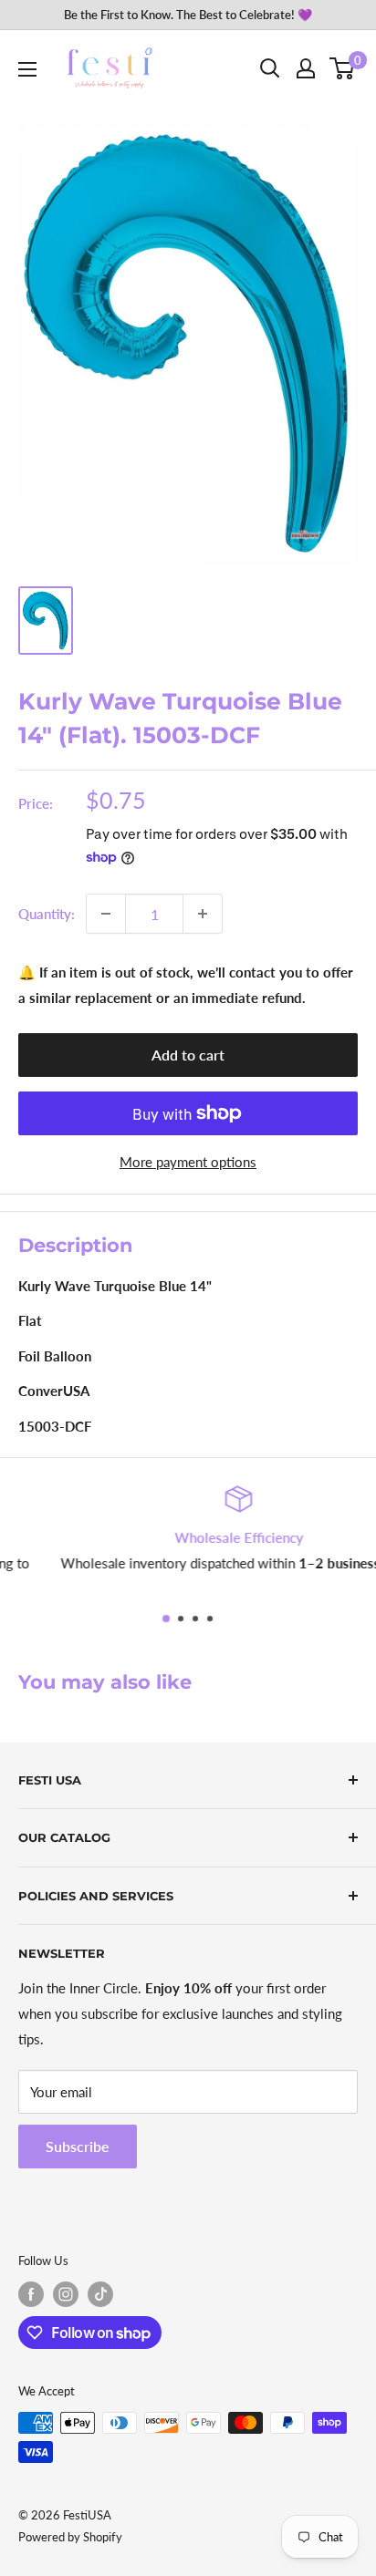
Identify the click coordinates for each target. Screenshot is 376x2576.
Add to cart (188, 1055)
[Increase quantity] (203, 914)
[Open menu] (27, 69)
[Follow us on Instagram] (66, 2294)
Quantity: (47, 914)
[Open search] (270, 68)
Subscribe (78, 2146)
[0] (343, 68)
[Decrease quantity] (106, 914)
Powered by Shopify (70, 2537)
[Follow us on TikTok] (100, 2294)
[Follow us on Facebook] (31, 2294)
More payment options (188, 1162)
